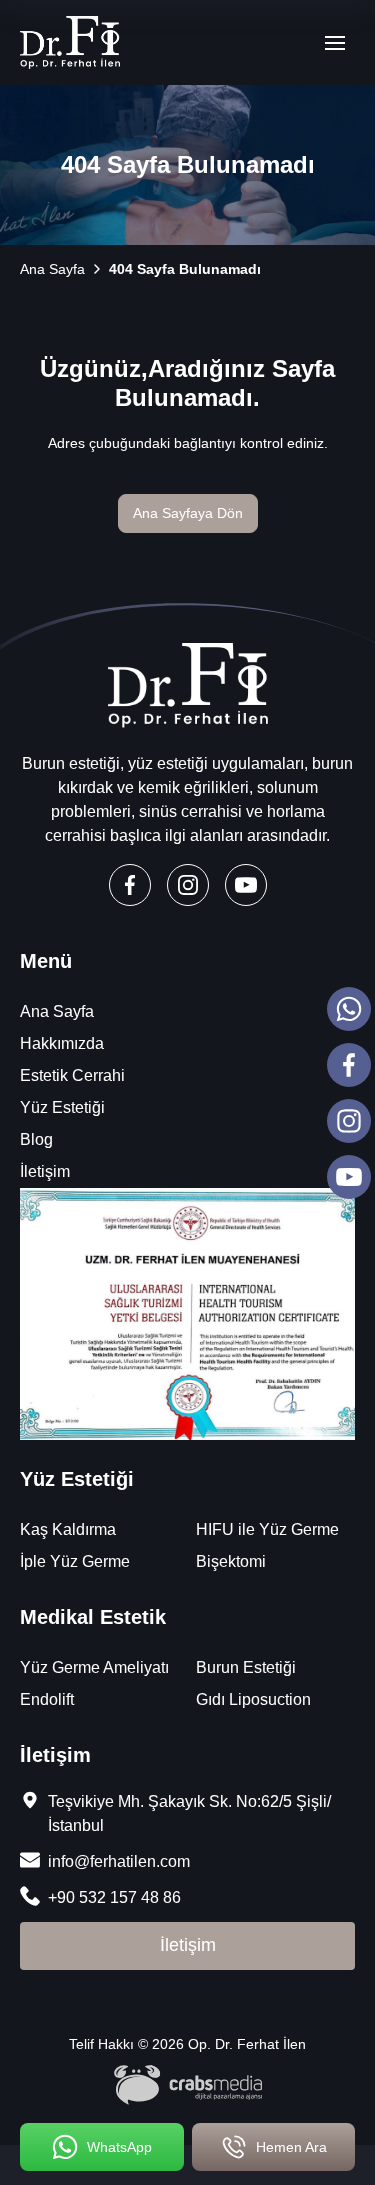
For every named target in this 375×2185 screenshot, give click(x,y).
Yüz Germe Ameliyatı (94, 1667)
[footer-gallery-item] (187, 1314)
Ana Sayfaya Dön (188, 513)
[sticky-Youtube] (349, 1177)
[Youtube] (246, 885)
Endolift (47, 1699)
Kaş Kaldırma (68, 1529)
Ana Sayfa (57, 1011)
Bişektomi (231, 1561)
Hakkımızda (62, 1043)
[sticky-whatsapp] (349, 1009)
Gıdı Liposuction (253, 1699)
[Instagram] (188, 885)
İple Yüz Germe (75, 1561)
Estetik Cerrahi (72, 1075)
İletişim (45, 1171)
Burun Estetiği (246, 1667)
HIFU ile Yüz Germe (267, 1529)
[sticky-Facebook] (349, 1065)
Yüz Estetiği (62, 1107)
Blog (36, 1139)
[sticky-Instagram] (349, 1121)
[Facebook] (130, 885)
